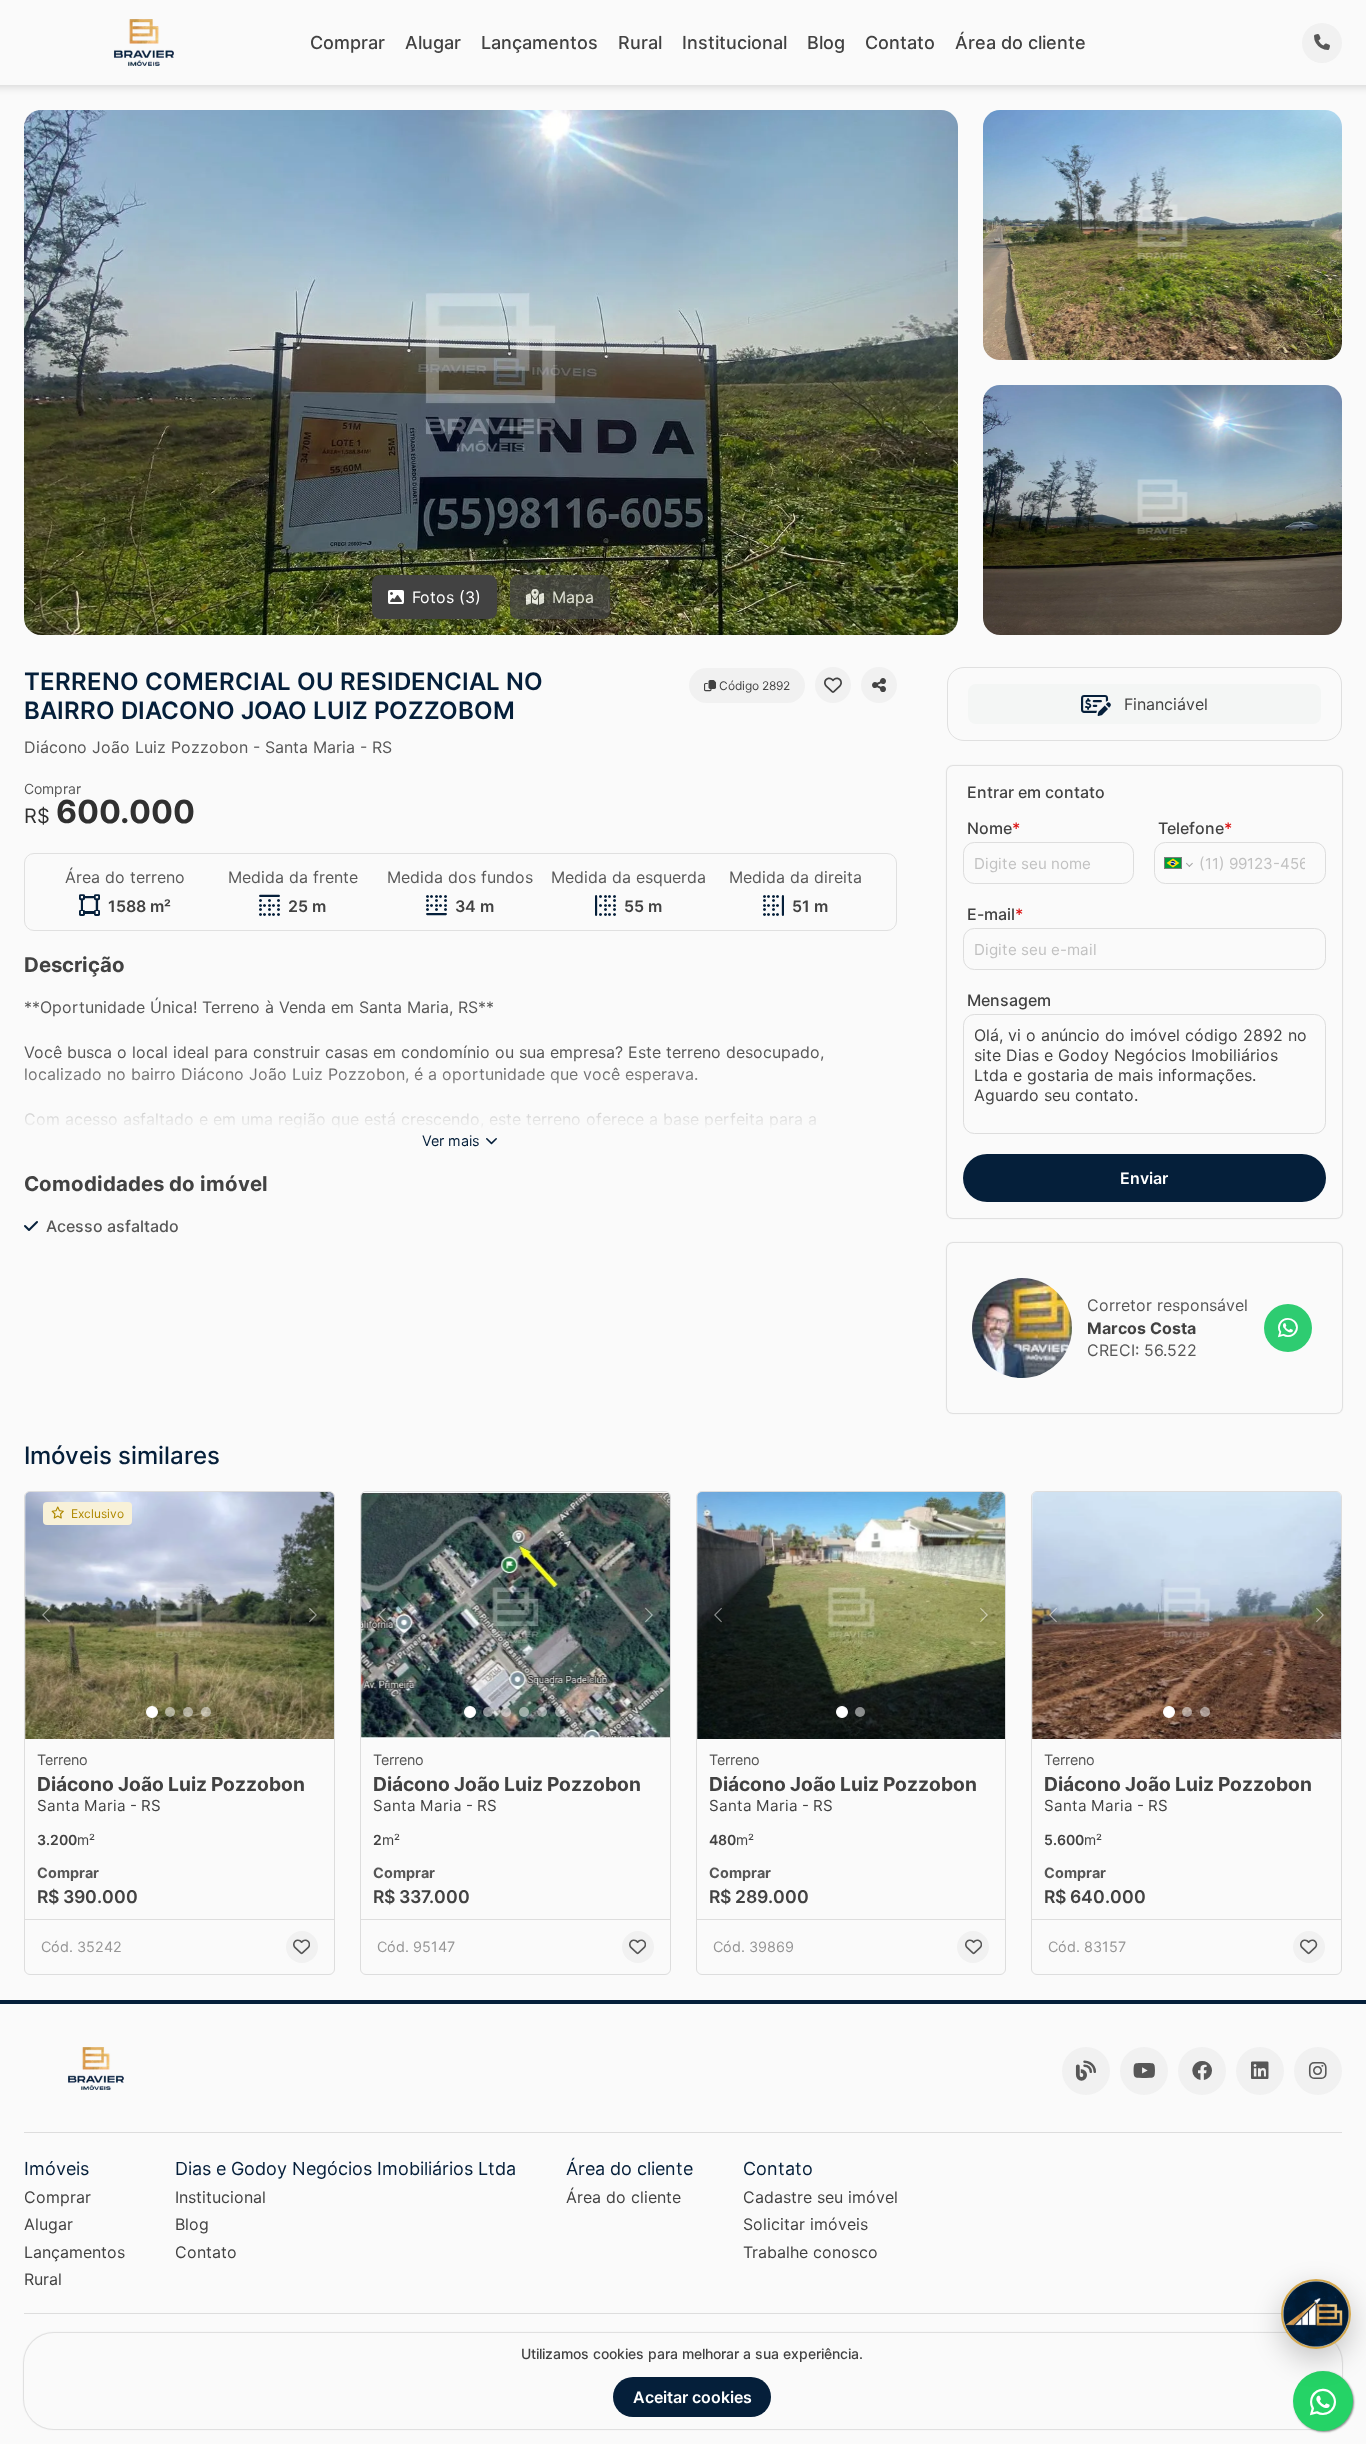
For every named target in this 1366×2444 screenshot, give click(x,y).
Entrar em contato (1036, 792)
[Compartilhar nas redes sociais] (879, 685)
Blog (826, 42)
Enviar (1144, 1178)
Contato (900, 42)
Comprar (347, 42)
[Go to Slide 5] (542, 1712)
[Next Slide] (313, 1615)
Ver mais (451, 1140)
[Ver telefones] (1322, 43)
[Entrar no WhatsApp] (1288, 1328)
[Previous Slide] (46, 1615)
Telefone (1195, 828)
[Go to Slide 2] (170, 1712)
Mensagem (1009, 1000)
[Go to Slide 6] (560, 1712)
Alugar (433, 42)
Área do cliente (1020, 42)
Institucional (734, 42)
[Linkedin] (1260, 2071)
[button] (179, 1615)
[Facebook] (1202, 2071)
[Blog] (1086, 2071)
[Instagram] (1318, 2071)
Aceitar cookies (692, 2397)
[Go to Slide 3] (188, 1712)
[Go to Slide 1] (152, 1712)
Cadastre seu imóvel (820, 2197)
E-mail (995, 914)
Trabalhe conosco (810, 2252)
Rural (640, 42)
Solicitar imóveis (805, 2224)
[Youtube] (1144, 2071)
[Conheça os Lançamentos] (1316, 2314)
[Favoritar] (833, 685)
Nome (993, 828)
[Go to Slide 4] (206, 1712)
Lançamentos (539, 42)
